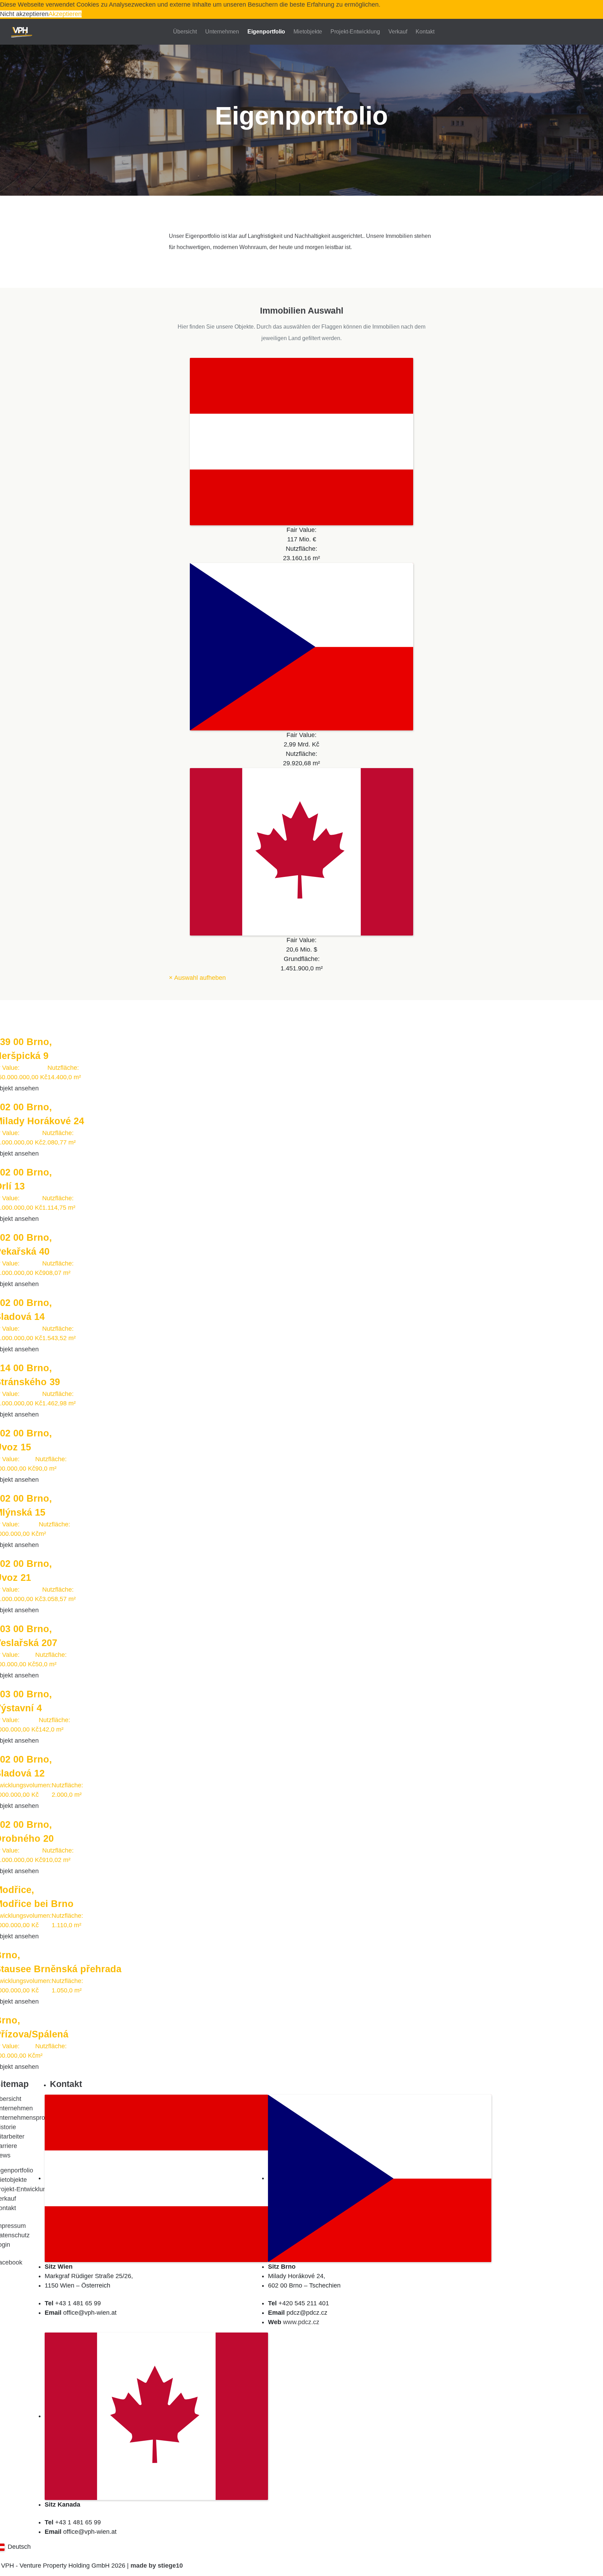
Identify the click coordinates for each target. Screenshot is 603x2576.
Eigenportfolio (266, 32)
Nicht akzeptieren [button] (24, 14)
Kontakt (425, 32)
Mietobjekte (308, 32)
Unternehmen (222, 32)
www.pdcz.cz (301, 2322)
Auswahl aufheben (197, 978)
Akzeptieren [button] (65, 14)
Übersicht (185, 32)
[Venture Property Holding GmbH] (22, 32)
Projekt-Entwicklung (355, 32)
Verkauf (398, 32)
